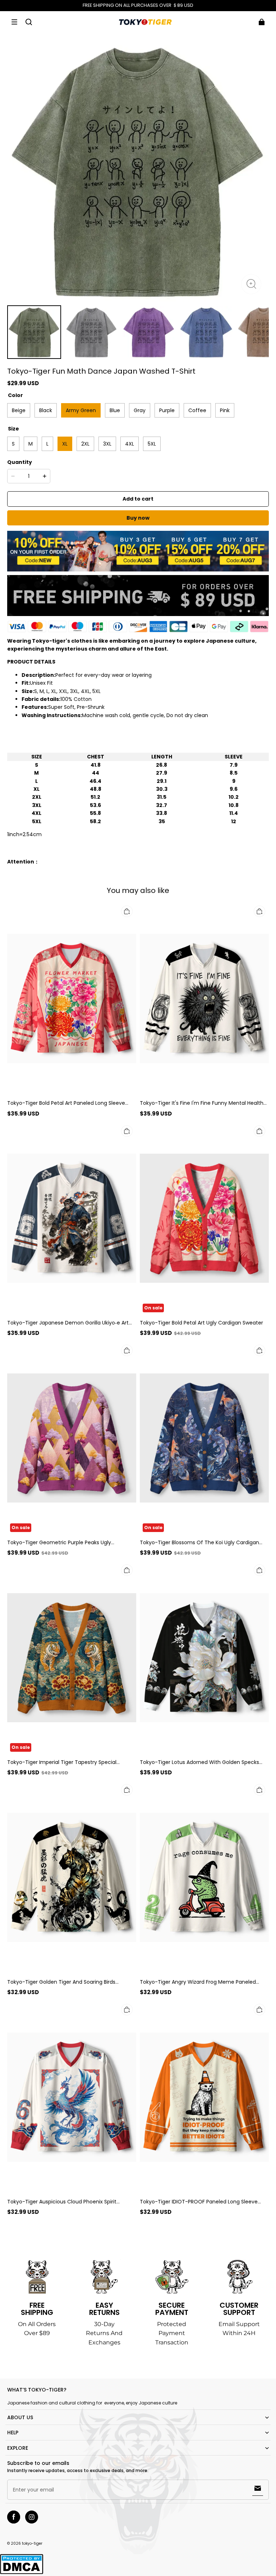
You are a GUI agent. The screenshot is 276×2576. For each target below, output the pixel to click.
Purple (167, 410)
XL (65, 444)
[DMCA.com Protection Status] (22, 2573)
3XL (107, 444)
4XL (130, 444)
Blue (115, 410)
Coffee (197, 410)
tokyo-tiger (32, 2543)
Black (46, 410)
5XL (152, 444)
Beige (19, 410)
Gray (140, 410)
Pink (225, 410)
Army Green (81, 410)
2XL (85, 444)
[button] (14, 22)
